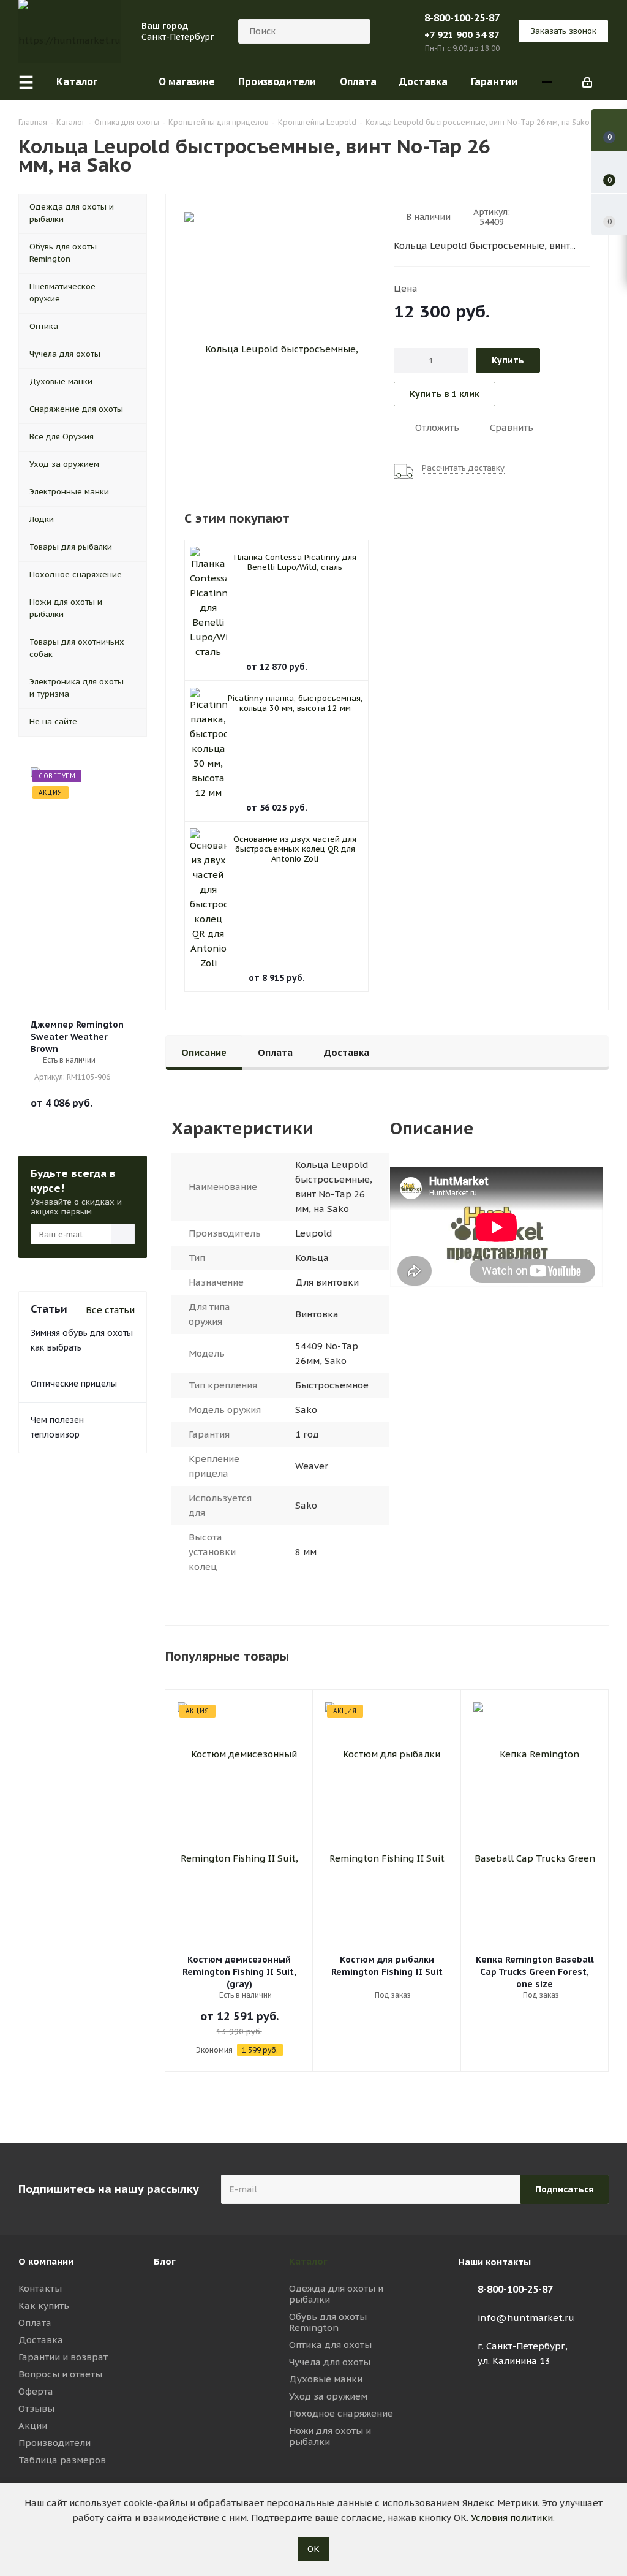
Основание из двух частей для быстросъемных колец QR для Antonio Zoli (295, 849)
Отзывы (36, 2408)
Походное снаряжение (341, 2413)
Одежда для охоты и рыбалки (336, 2294)
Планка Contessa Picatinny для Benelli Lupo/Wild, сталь (295, 562)
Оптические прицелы (74, 1384)
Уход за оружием (328, 2396)
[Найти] (356, 31)
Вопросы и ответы (60, 2374)
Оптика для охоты (330, 2345)
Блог (165, 2261)
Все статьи (110, 1310)
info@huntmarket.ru (526, 2318)
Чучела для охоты (330, 2362)
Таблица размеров (62, 2460)
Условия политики (512, 2517)
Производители (54, 2443)
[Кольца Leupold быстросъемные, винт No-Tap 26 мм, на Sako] (276, 349)
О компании (46, 2261)
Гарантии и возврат (63, 2357)
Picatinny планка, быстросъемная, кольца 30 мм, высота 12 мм (295, 703)
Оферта (36, 2391)
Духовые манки (326, 2379)
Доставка (41, 2340)
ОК (313, 2549)
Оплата (35, 2323)
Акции (33, 2426)
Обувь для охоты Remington (328, 2322)
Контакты (40, 2288)
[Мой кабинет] (587, 81)
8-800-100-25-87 (462, 18)
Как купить (44, 2305)
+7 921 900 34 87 (462, 35)
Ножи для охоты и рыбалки (330, 2436)
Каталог (308, 2261)
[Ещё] (547, 82)
